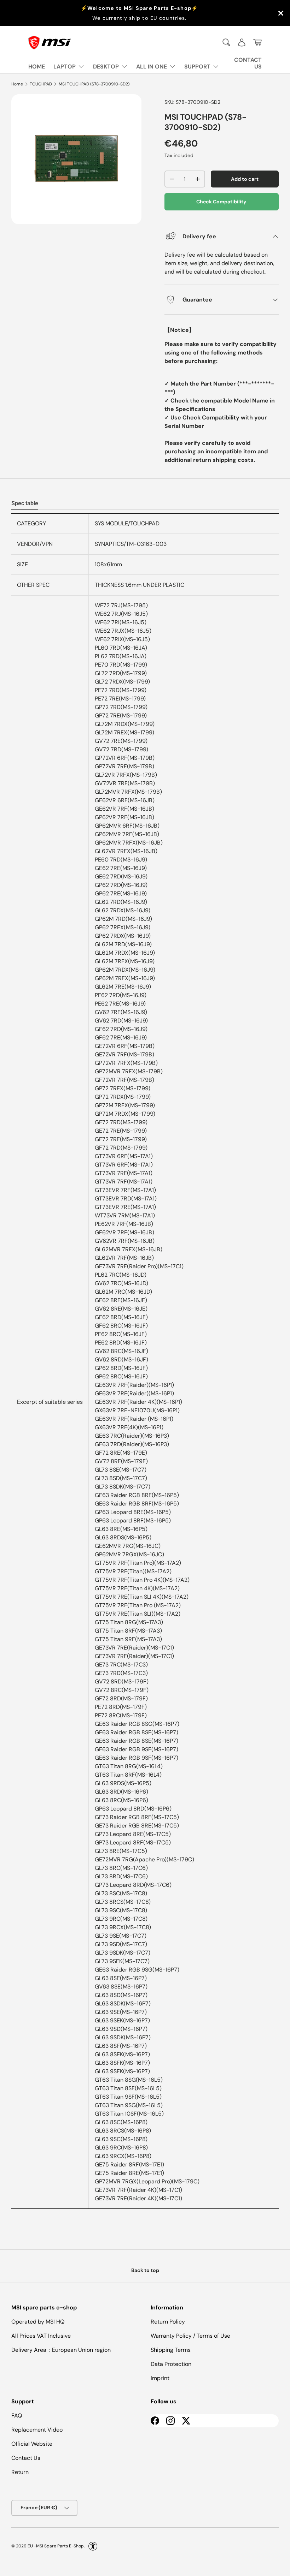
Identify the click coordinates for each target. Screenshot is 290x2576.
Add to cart (245, 179)
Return (20, 2472)
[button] (257, 42)
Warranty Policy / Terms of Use (190, 2336)
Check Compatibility (221, 202)
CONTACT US (248, 63)
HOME (37, 67)
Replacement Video (37, 2430)
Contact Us (26, 2458)
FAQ (17, 2416)
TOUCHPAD (41, 84)
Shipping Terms (171, 2350)
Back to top (145, 2270)
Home (17, 84)
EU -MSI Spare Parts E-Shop (56, 2546)
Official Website (32, 2444)
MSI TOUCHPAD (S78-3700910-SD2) (94, 84)
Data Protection (171, 2364)
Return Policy (168, 2322)
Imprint (160, 2378)
